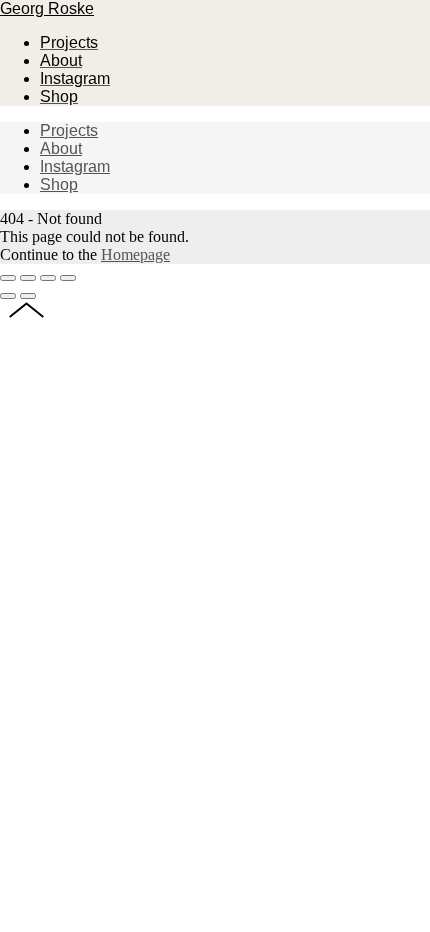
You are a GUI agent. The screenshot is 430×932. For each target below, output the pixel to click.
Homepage (135, 254)
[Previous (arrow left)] (8, 296)
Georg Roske (47, 8)
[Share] (28, 278)
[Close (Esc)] (8, 278)
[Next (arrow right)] (28, 296)
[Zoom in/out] (68, 278)
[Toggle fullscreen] (48, 278)
